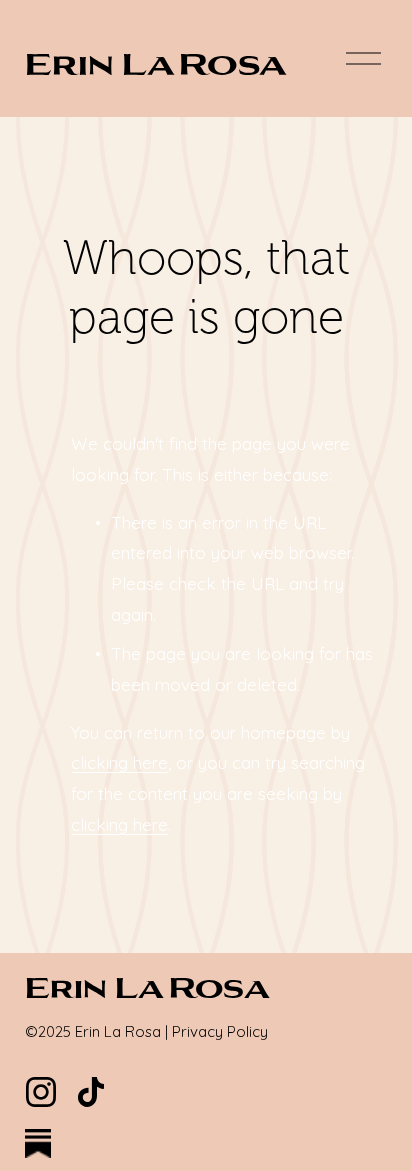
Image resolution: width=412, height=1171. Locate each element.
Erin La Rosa (156, 62)
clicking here (119, 762)
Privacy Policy (220, 1031)
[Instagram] (41, 1092)
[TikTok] (91, 1092)
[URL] (41, 1145)
